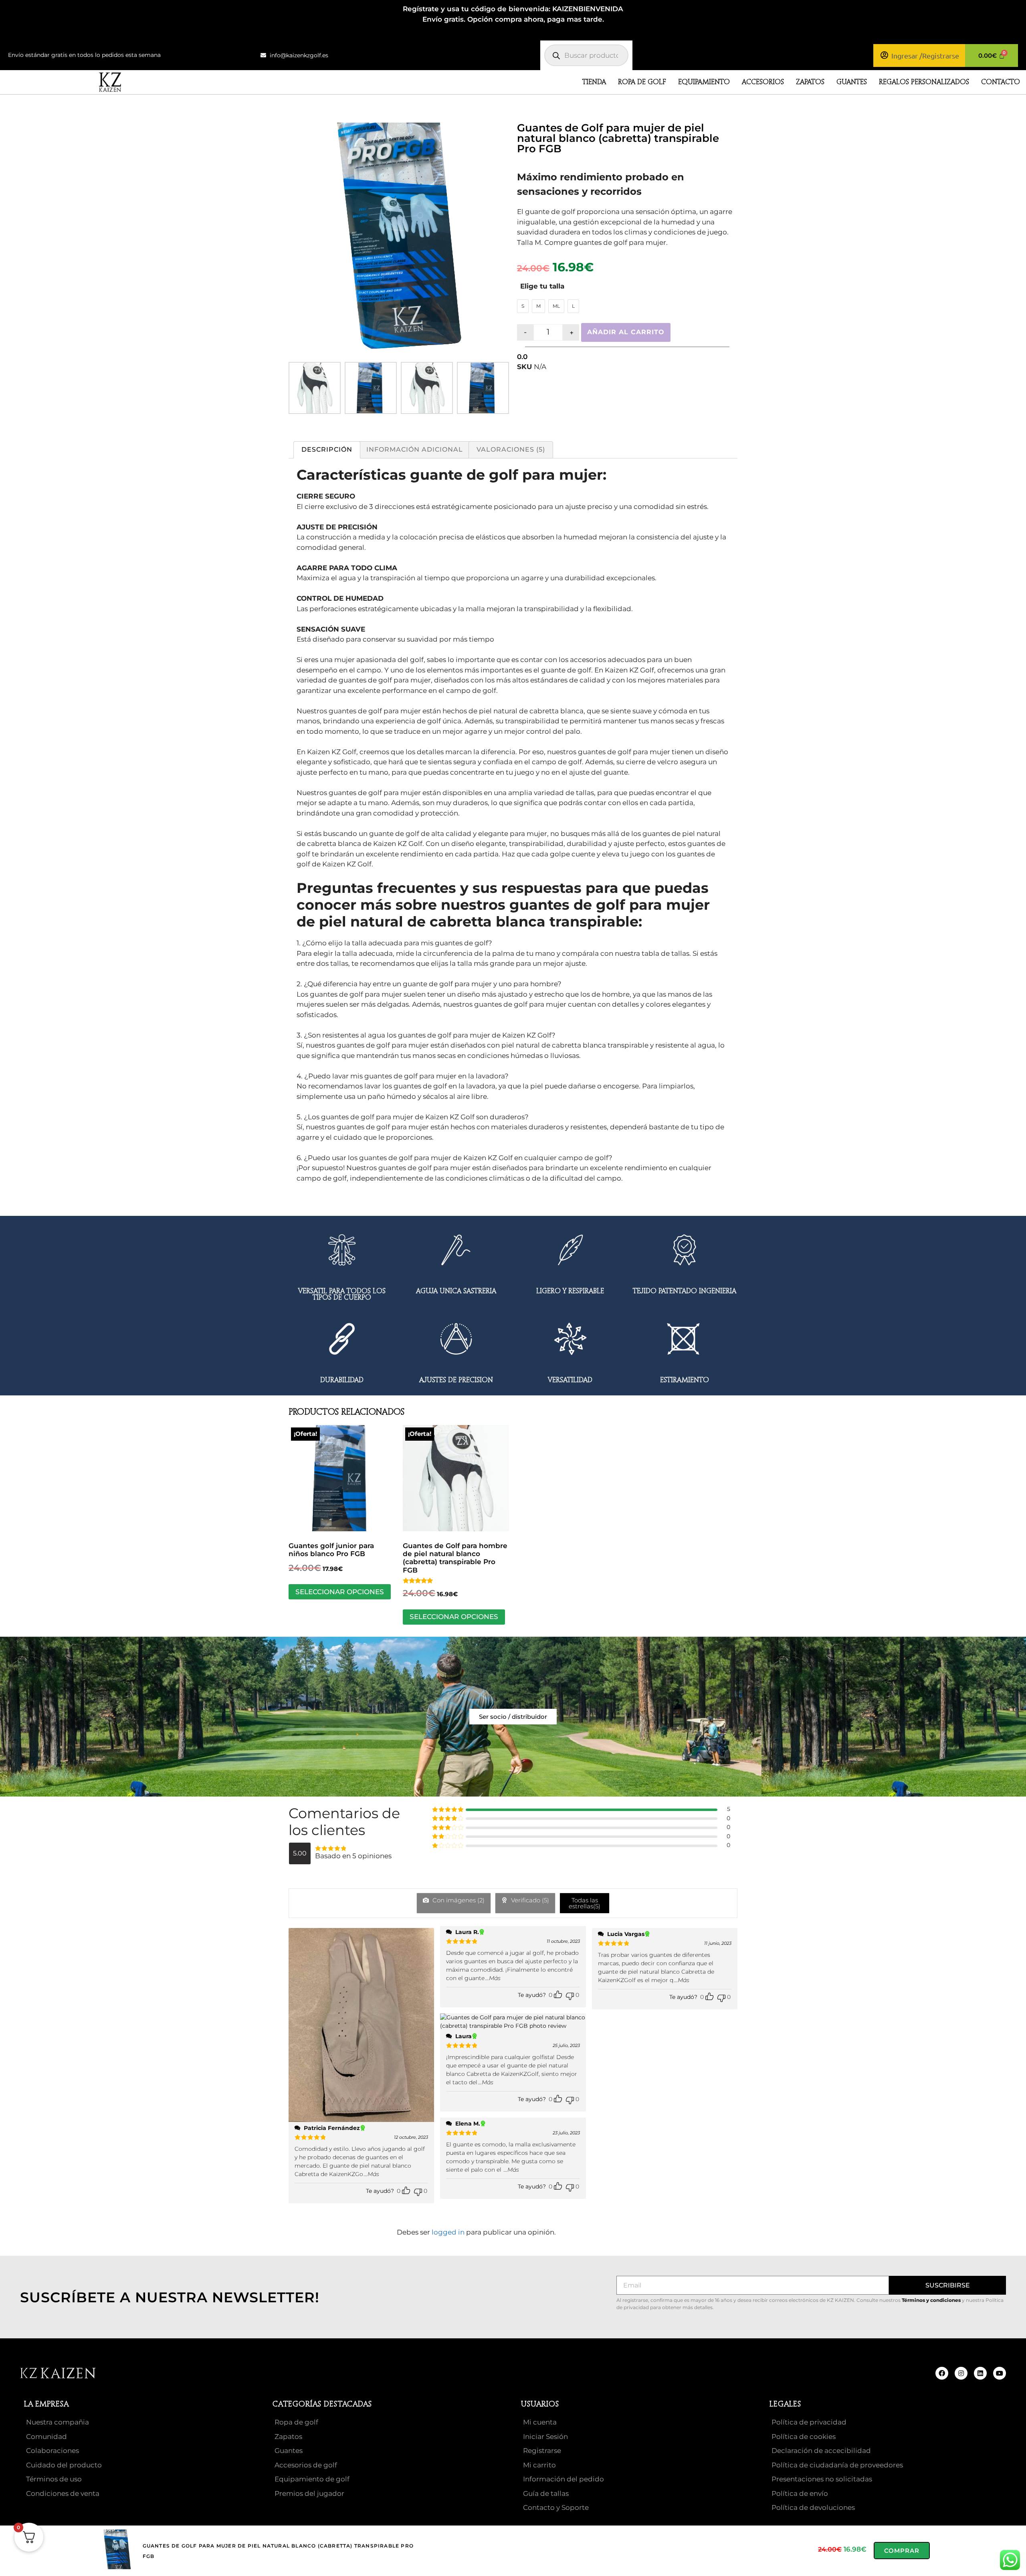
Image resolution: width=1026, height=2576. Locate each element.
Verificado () (529, 1900)
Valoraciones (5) (511, 449)
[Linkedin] (980, 2373)
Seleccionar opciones (340, 1592)
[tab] (327, 450)
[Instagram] (961, 2373)
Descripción (327, 449)
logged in (448, 2232)
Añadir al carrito (626, 332)
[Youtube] (1000, 2373)
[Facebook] (942, 2373)
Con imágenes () (458, 1900)
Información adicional (415, 449)
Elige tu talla (542, 286)
